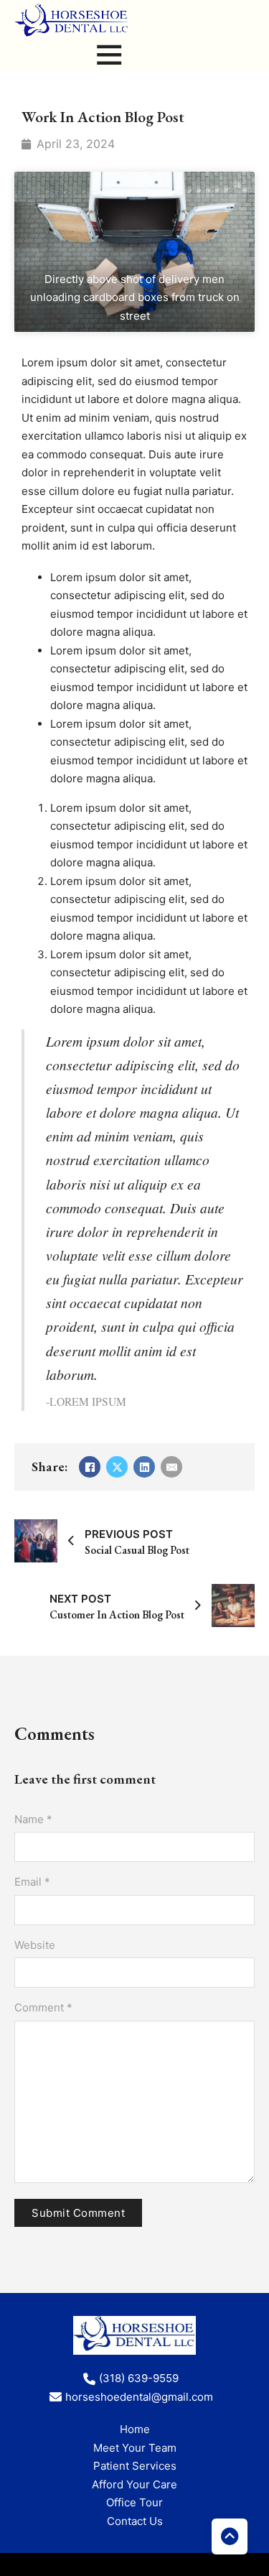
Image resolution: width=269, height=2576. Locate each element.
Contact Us (135, 2521)
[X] (117, 1467)
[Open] (109, 54)
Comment (43, 2007)
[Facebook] (90, 1467)
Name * (33, 1819)
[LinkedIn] (144, 1467)
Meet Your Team (135, 2448)
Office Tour (134, 2502)
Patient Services (135, 2466)
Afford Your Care (134, 2484)
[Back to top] (230, 2536)
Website (35, 1945)
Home (135, 2429)
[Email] (171, 1467)
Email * (32, 1882)
